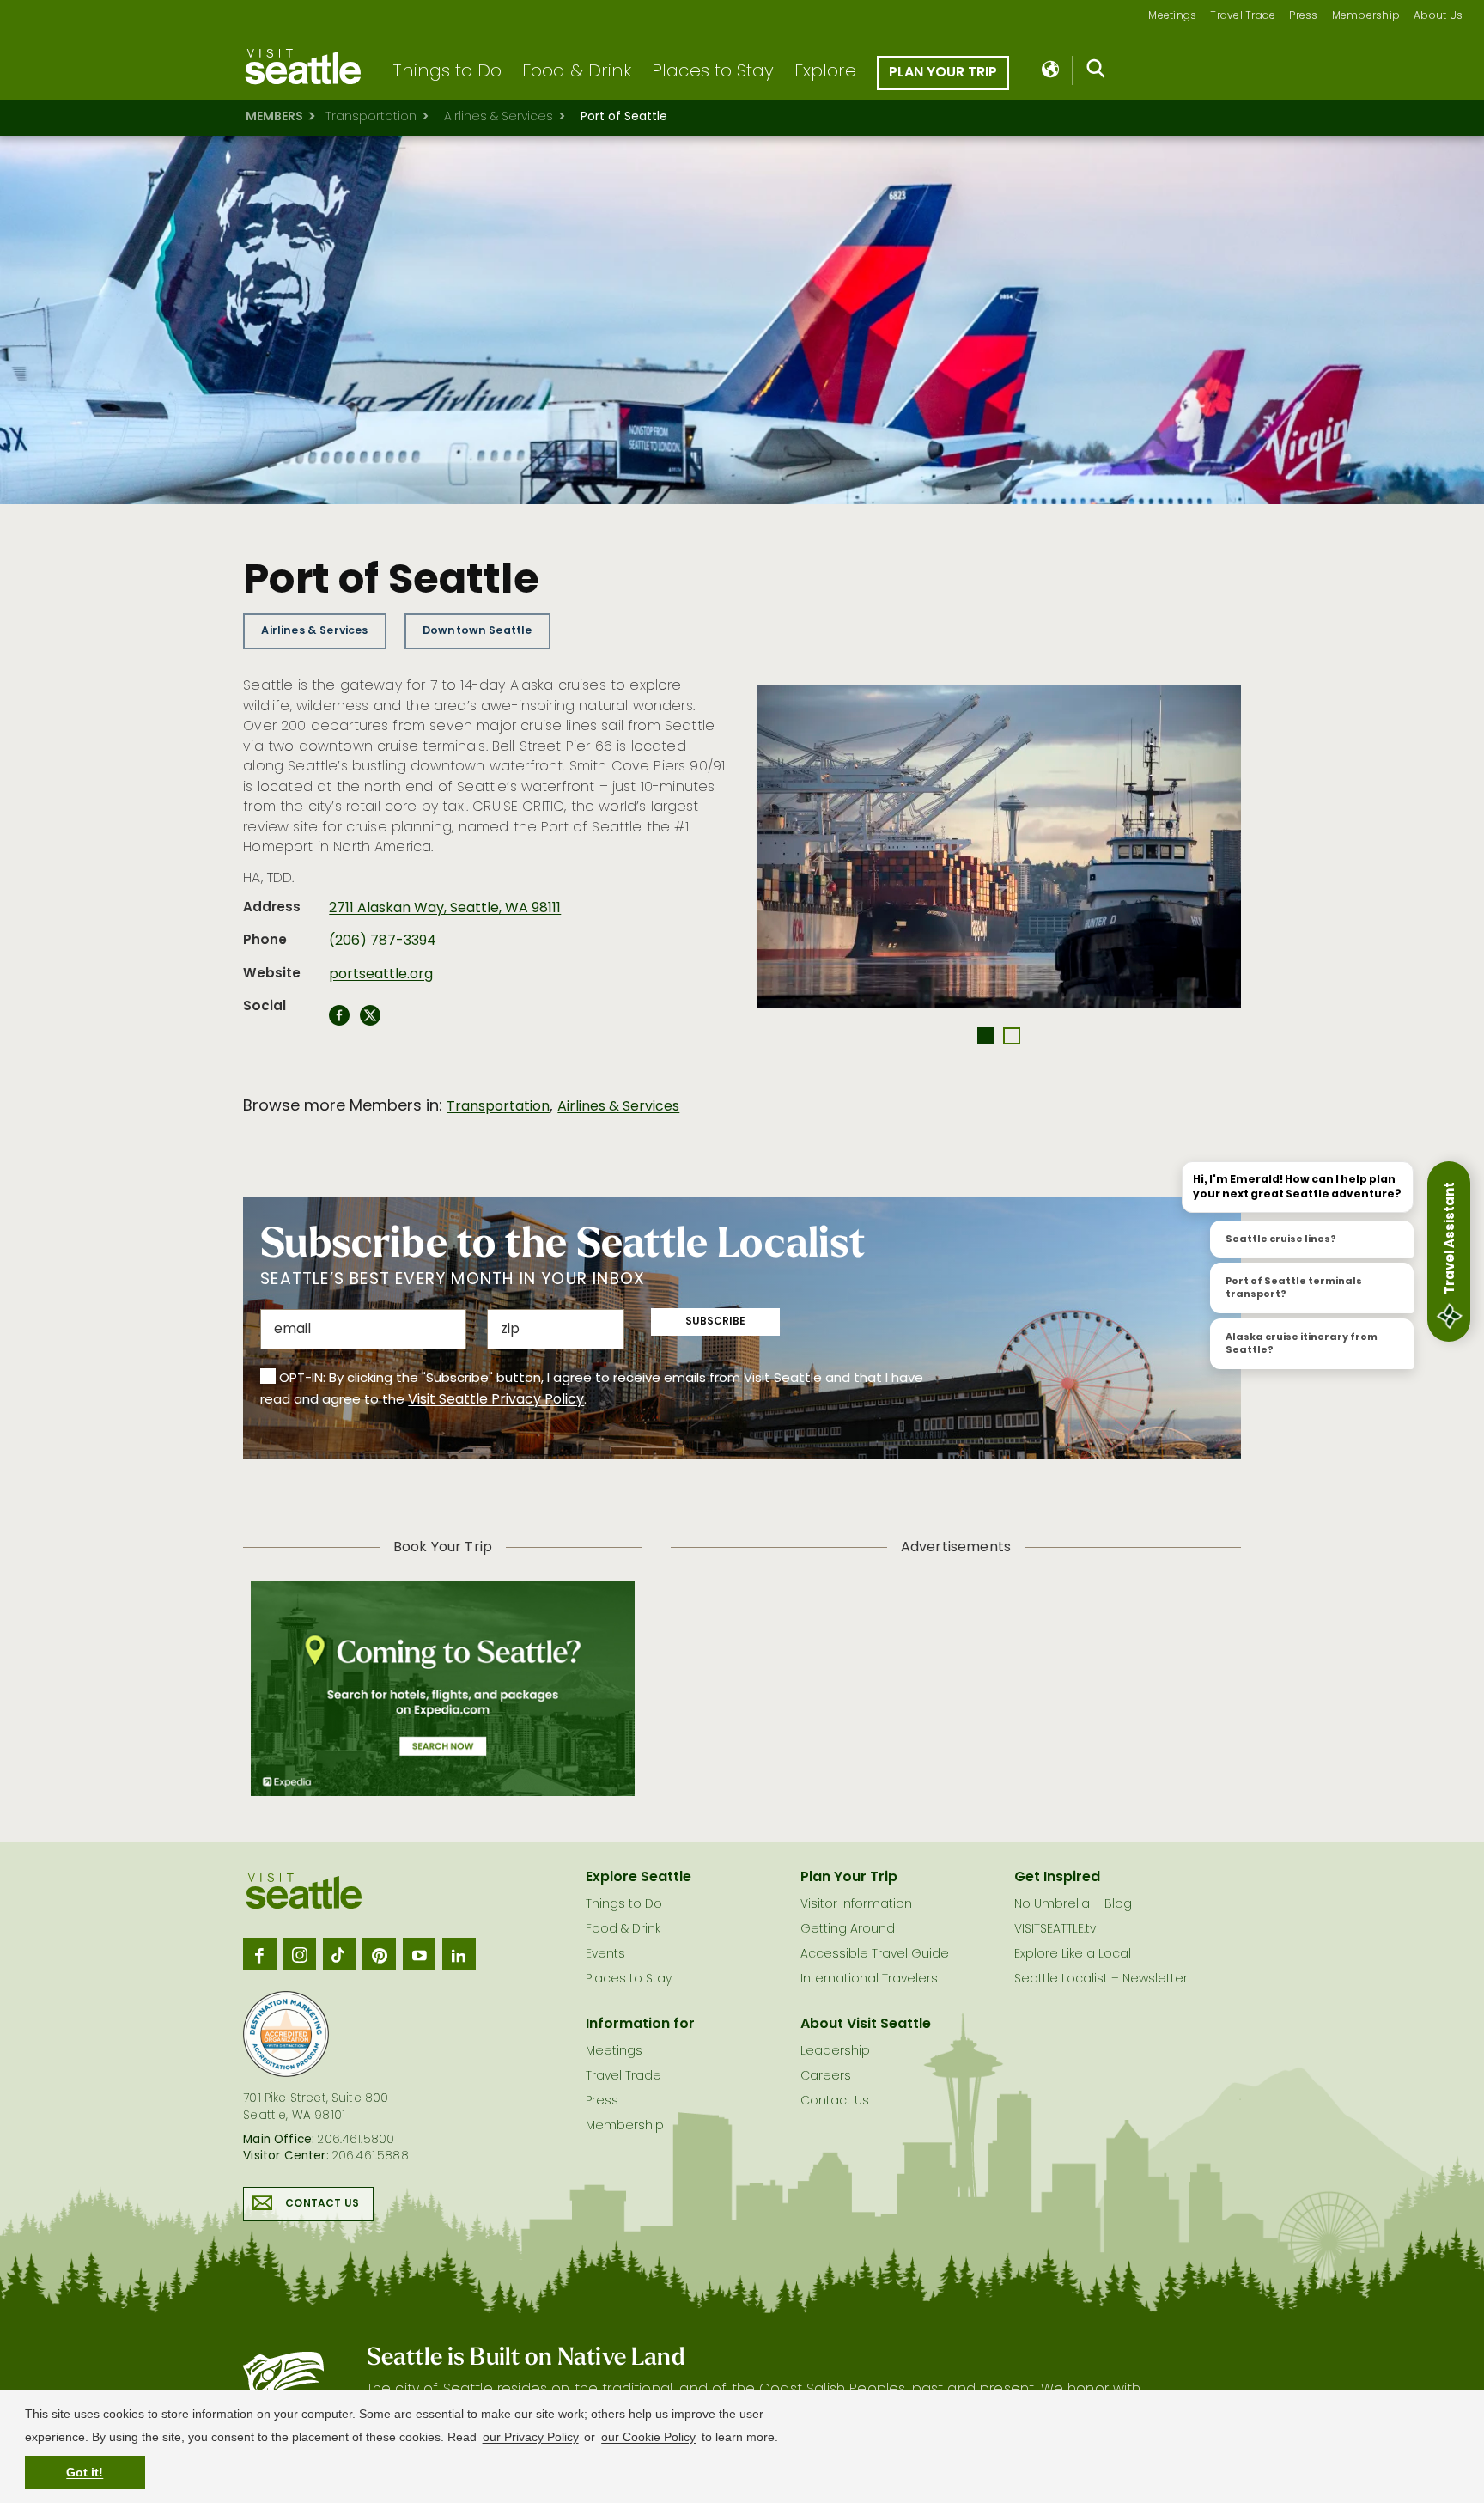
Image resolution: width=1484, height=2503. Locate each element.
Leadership (835, 2052)
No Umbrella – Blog (1073, 1905)
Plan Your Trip (943, 73)
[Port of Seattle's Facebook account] (339, 1020)
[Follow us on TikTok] (339, 1954)
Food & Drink (577, 72)
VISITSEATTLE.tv (1055, 1930)
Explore (825, 72)
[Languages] (1052, 70)
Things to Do (447, 72)
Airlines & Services (499, 117)
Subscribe (715, 1322)
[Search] (1096, 72)
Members (274, 117)
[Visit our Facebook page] (259, 1954)
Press (1303, 17)
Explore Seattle (639, 1878)
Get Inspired (1057, 1878)
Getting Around (848, 1930)
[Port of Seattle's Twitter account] (370, 1020)
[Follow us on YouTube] (419, 1954)
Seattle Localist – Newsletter (1101, 1979)
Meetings (1172, 17)
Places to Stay (713, 72)
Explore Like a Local (1073, 1955)
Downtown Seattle (477, 631)
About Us (1438, 17)
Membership (1366, 17)
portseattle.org (381, 975)
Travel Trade (1243, 17)
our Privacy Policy (531, 2437)
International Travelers (869, 1979)
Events (605, 1955)
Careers (826, 2077)
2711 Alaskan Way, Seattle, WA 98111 (445, 909)
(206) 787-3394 (383, 941)
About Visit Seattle (866, 2025)
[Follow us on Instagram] (300, 1954)
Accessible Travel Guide (875, 1955)
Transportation (371, 117)
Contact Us (322, 2204)
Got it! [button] (85, 2472)
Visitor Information (856, 1905)
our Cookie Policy (648, 2437)
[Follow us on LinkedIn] (459, 1954)
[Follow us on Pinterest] (379, 1954)
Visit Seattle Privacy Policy (496, 1400)
